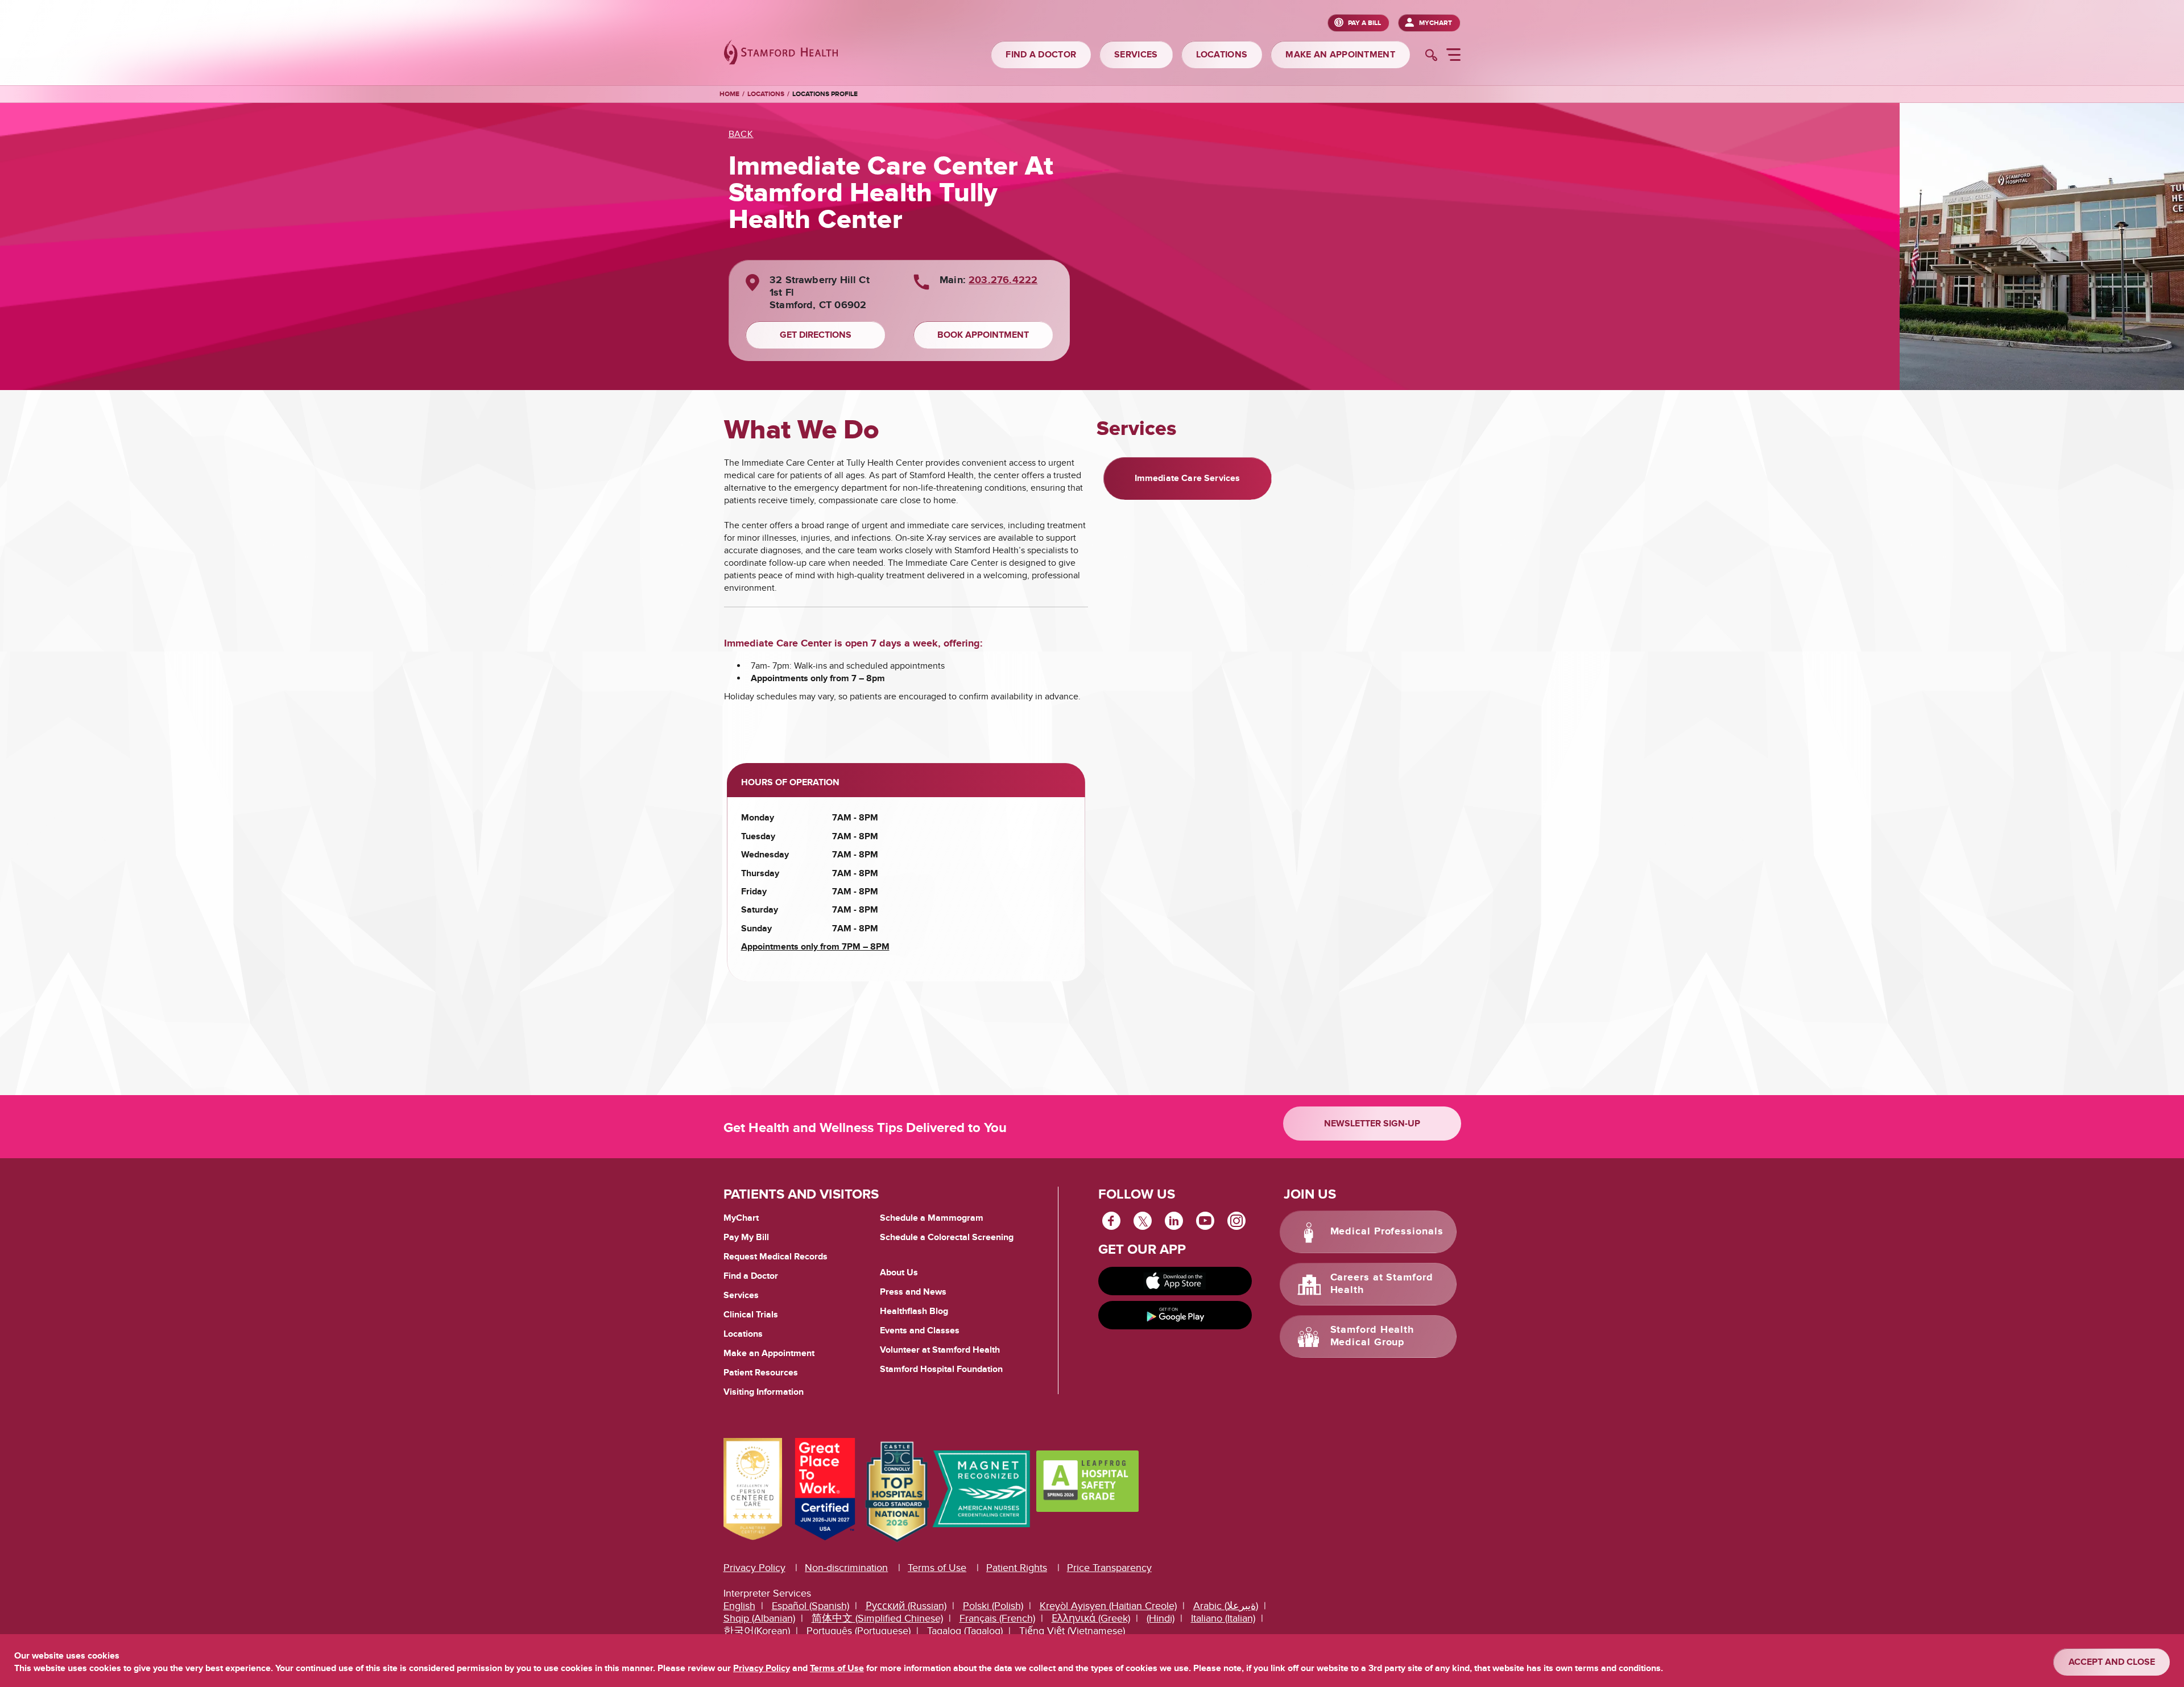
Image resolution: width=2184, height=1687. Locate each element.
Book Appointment (983, 335)
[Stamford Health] (781, 54)
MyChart (1436, 23)
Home (729, 94)
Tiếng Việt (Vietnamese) (1072, 1631)
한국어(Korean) (757, 1631)
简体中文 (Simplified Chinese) (877, 1618)
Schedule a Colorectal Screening (947, 1237)
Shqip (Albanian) (759, 1618)
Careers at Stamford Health (1382, 1284)
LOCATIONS (1222, 55)
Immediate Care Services (1188, 478)
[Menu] (1453, 56)
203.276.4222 (1003, 280)
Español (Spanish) (810, 1606)
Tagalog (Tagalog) (965, 1631)
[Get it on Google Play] (1175, 1315)
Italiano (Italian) (1223, 1618)
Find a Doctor (751, 1276)
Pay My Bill (746, 1237)
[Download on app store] (1175, 1281)
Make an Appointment (769, 1353)
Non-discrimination (846, 1568)
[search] (1431, 56)
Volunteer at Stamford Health (940, 1350)
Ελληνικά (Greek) (1091, 1618)
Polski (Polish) (993, 1606)
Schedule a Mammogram (932, 1218)
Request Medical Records (775, 1257)
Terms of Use (937, 1568)
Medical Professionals (1387, 1232)
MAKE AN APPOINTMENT (1340, 55)
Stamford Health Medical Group (1372, 1336)
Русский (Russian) (906, 1606)
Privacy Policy (754, 1568)
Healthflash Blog (914, 1311)
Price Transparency (1109, 1568)
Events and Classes (920, 1330)
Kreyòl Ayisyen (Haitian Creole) (1108, 1606)
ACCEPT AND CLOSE (2112, 1662)
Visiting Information (764, 1392)
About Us (899, 1272)
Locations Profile (825, 94)
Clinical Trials (751, 1315)
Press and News (913, 1292)
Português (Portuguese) (859, 1631)
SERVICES (1136, 55)
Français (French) (997, 1618)
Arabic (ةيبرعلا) (1226, 1606)
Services (741, 1295)
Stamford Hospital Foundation (941, 1369)
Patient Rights (1017, 1568)
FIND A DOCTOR (1041, 55)
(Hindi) (1161, 1618)
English (739, 1606)
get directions (816, 335)
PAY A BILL (1364, 23)
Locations (766, 94)
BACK (741, 134)
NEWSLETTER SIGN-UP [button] (1372, 1124)
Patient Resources (761, 1373)
